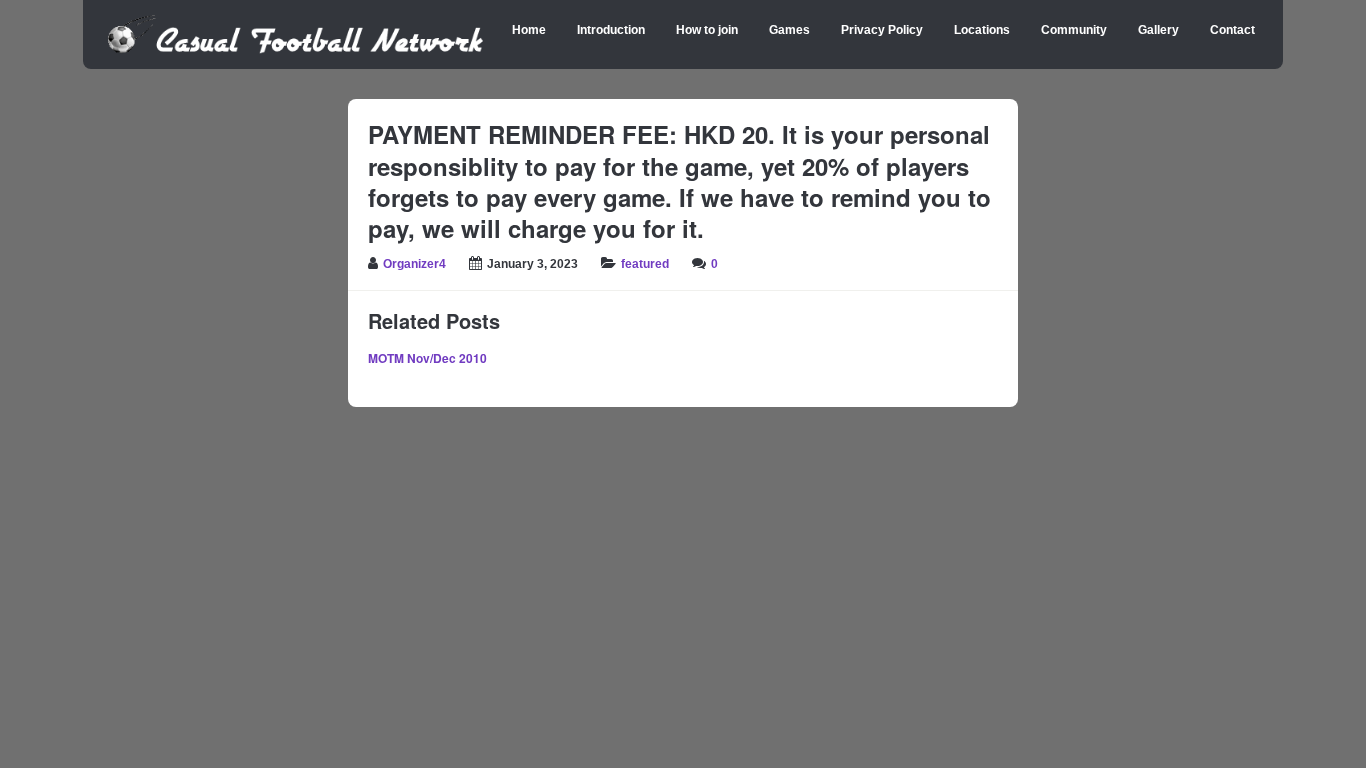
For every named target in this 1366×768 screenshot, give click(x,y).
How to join (707, 30)
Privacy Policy (882, 30)
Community (1074, 30)
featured (645, 264)
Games (789, 30)
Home (529, 30)
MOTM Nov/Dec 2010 (427, 358)
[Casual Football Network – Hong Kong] (295, 50)
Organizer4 (414, 264)
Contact (1232, 30)
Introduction (611, 30)
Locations (982, 30)
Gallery (1158, 30)
